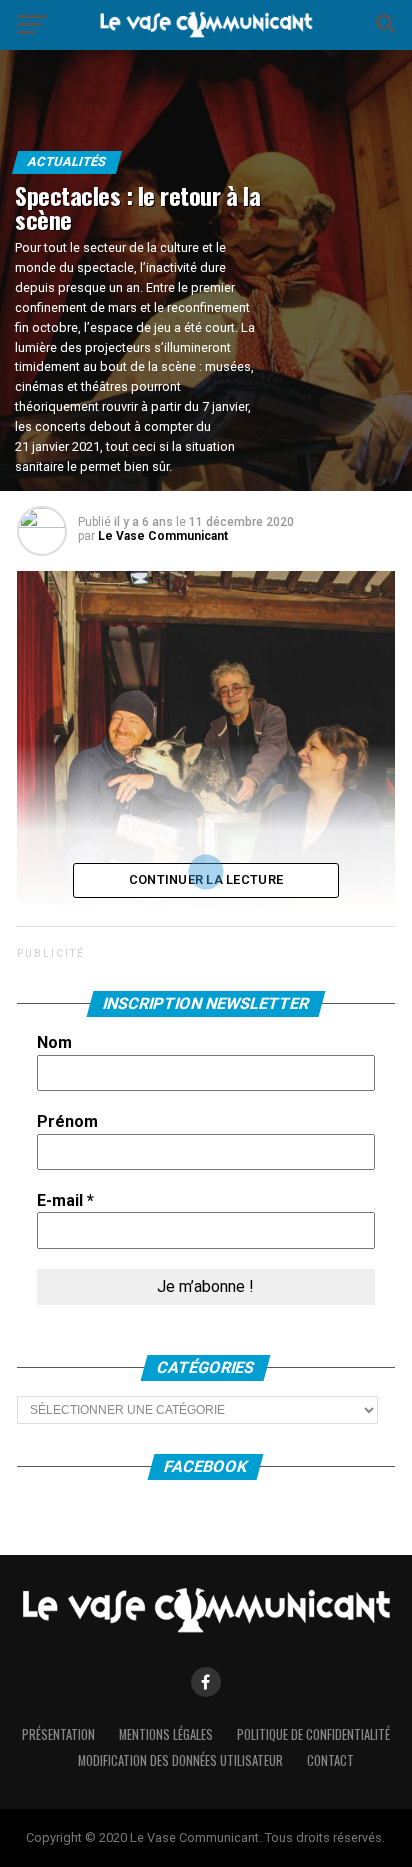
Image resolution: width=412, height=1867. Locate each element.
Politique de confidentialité (313, 1734)
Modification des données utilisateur (180, 1760)
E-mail (65, 1200)
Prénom (67, 1121)
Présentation (58, 1734)
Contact (330, 1760)
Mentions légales (166, 1734)
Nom (54, 1042)
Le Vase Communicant (163, 536)
